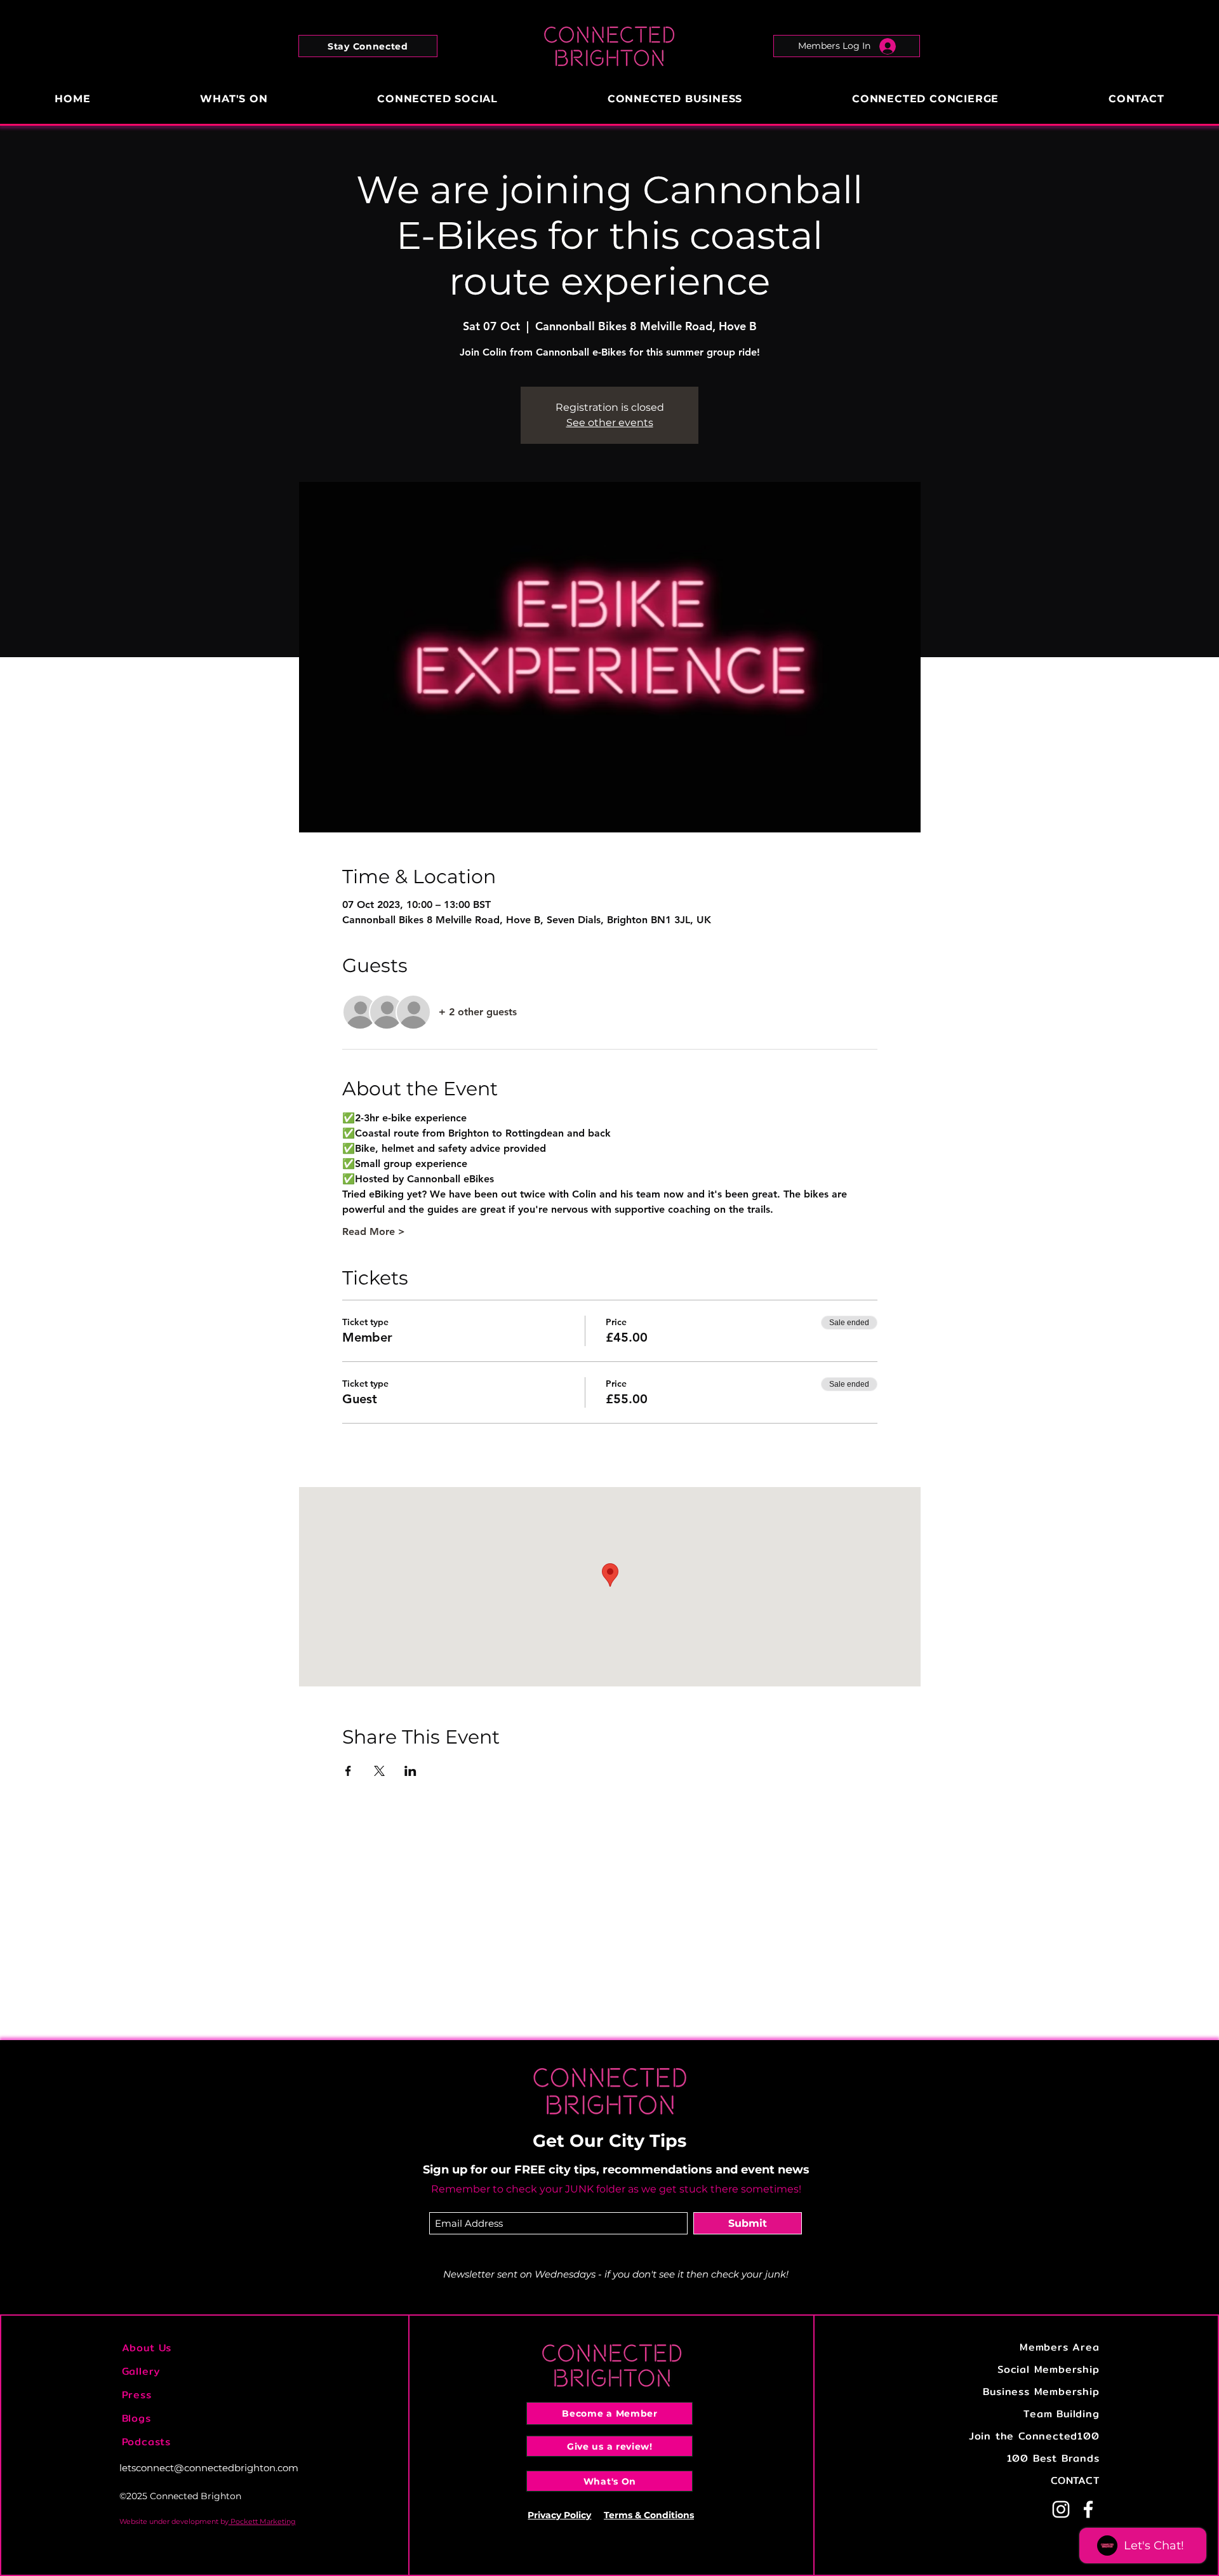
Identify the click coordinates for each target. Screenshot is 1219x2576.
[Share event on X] (379, 1771)
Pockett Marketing (262, 2521)
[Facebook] (1088, 2509)
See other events (610, 423)
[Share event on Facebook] (348, 1771)
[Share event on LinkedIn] (410, 1771)
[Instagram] (1061, 2509)
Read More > (374, 1231)
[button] (368, 46)
